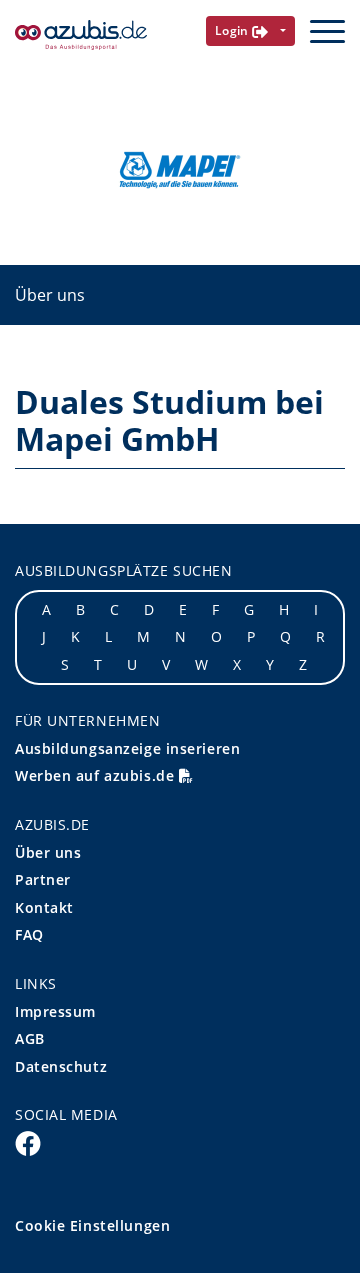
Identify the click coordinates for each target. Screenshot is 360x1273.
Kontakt (44, 907)
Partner (43, 879)
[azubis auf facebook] (28, 1142)
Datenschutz (61, 1066)
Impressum (55, 1011)
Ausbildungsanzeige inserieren (127, 748)
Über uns (50, 295)
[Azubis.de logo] (81, 35)
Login (234, 30)
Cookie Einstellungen (92, 1225)
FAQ (29, 934)
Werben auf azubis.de (97, 775)
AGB (30, 1038)
